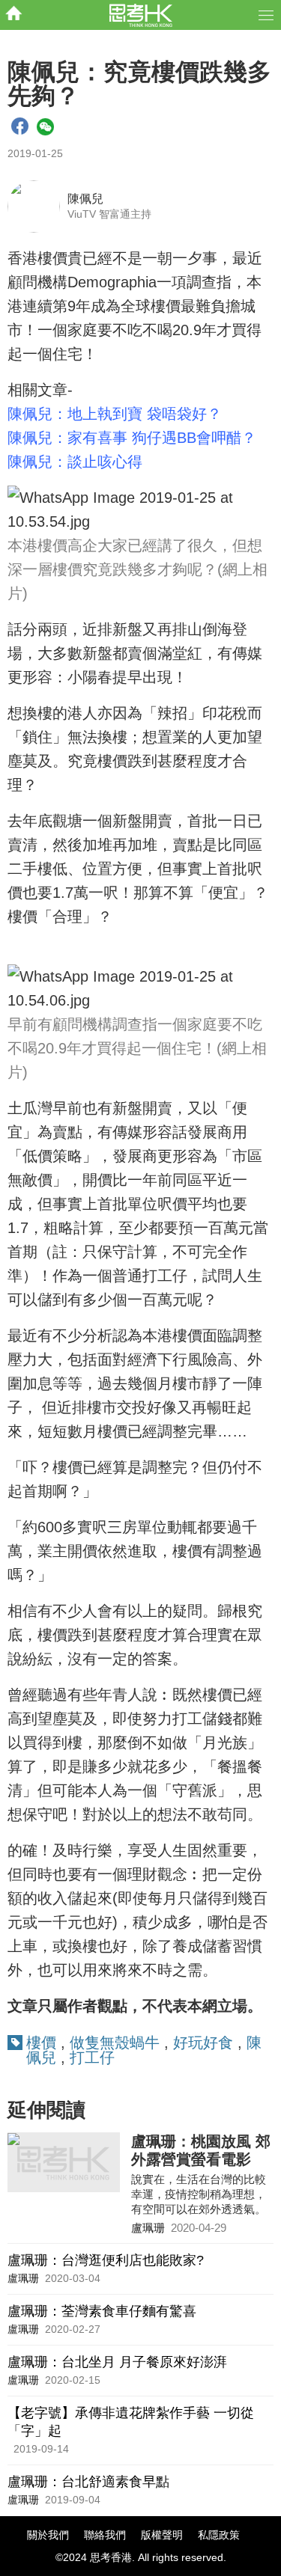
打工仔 (92, 2058)
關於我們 (48, 2535)
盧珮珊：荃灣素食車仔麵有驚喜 (102, 2311)
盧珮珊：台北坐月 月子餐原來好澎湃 (117, 2362)
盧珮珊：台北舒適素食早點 (88, 2482)
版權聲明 (162, 2535)
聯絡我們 (105, 2535)
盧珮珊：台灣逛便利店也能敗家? (106, 2260)
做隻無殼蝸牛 (115, 2043)
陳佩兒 (85, 199)
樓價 (41, 2043)
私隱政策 (219, 2535)
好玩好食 (203, 2043)
